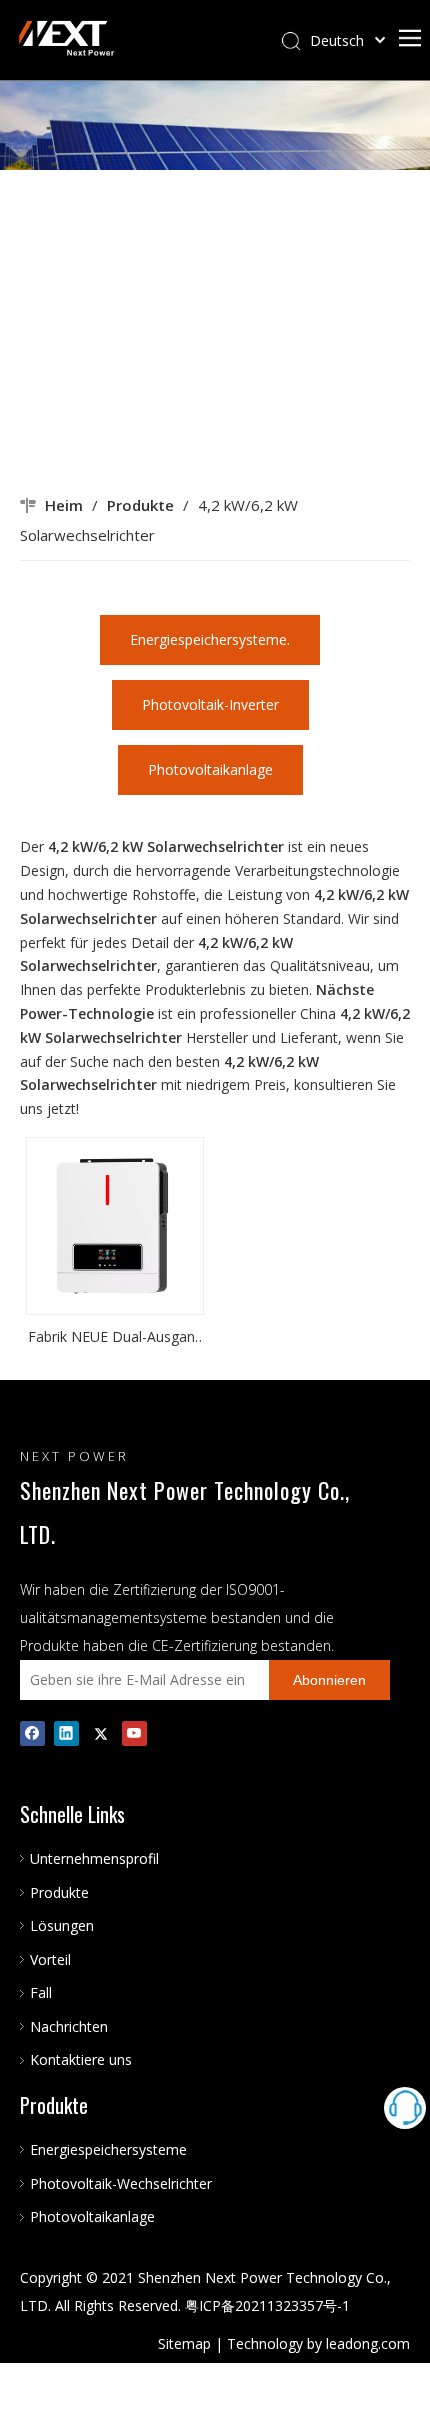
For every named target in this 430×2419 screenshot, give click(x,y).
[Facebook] (32, 1733)
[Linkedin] (66, 1733)
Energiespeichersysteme (108, 2149)
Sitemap (184, 2343)
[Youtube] (134, 1733)
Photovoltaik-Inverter (210, 704)
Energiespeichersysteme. (210, 639)
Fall (41, 1992)
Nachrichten (69, 2026)
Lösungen (62, 1925)
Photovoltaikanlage (210, 769)
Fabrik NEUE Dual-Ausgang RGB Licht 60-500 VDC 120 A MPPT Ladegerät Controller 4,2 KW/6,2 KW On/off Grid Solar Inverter (115, 1338)
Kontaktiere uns (81, 2059)
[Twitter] (100, 1733)
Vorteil (50, 1959)
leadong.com (368, 2343)
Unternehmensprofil (94, 1858)
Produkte (59, 1892)
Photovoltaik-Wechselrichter (121, 2183)
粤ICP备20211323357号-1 (267, 2305)
